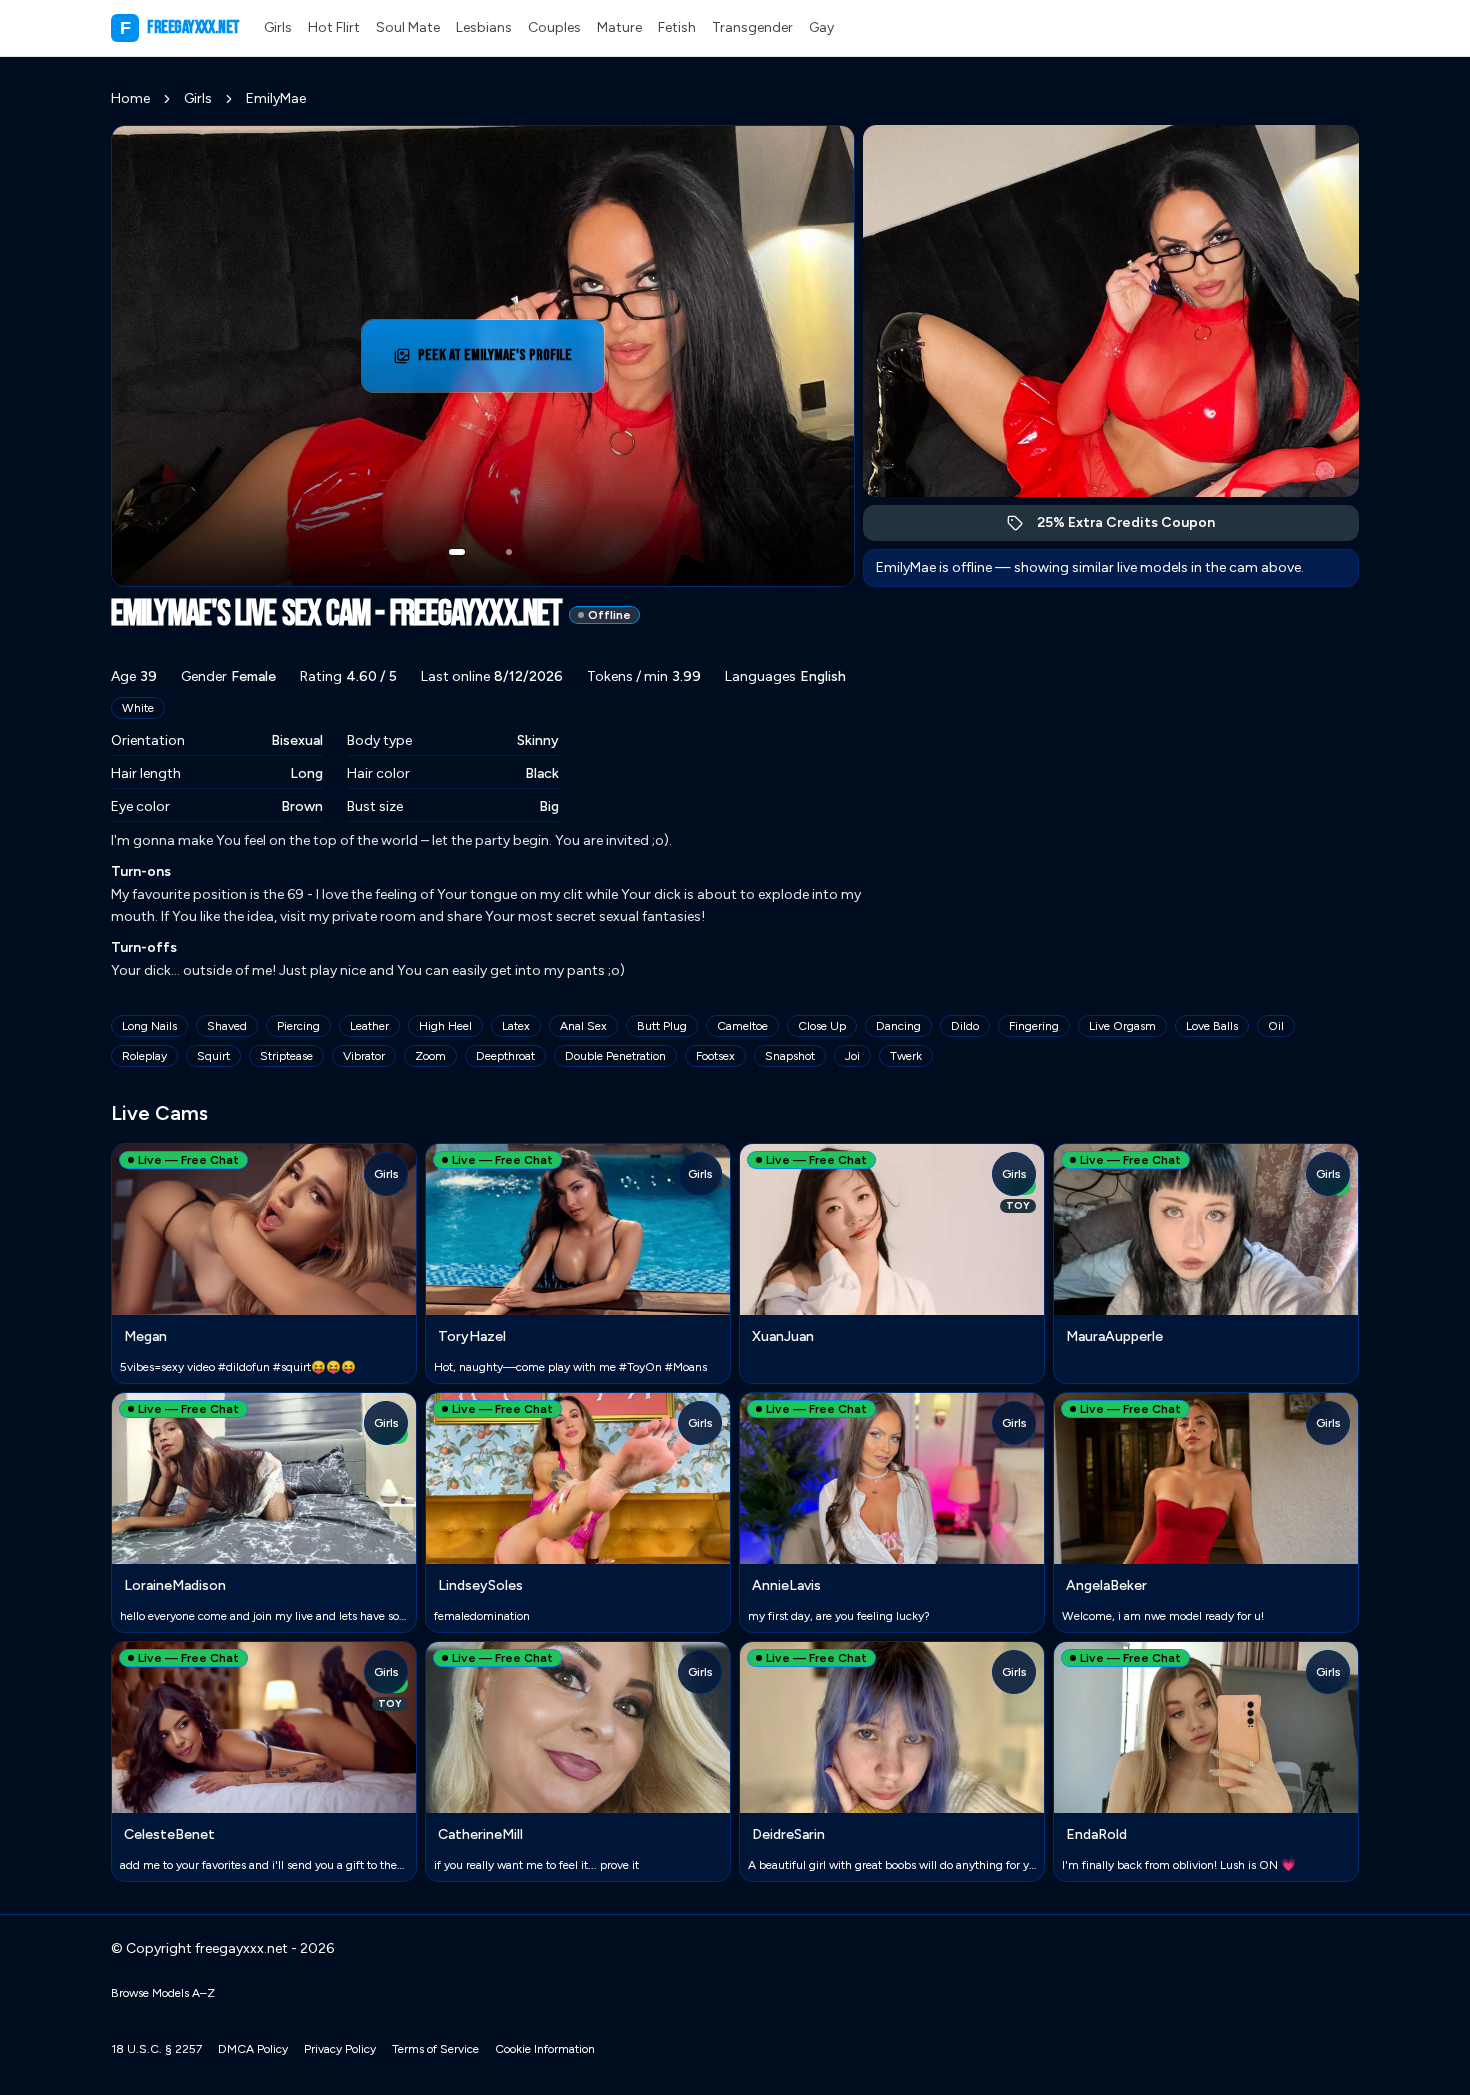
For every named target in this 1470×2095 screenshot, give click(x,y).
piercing (298, 1026)
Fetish (677, 27)
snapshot (790, 1056)
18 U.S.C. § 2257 (156, 2049)
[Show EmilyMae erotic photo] (457, 552)
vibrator (364, 1056)
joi (852, 1056)
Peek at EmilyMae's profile (503, 361)
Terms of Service (435, 2049)
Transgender (752, 27)
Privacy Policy (340, 2049)
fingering (1034, 1026)
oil (1276, 1026)
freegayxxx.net (180, 27)
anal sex (583, 1026)
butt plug (662, 1026)
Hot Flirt (334, 27)
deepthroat (505, 1056)
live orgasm (1122, 1026)
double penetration (615, 1056)
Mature (619, 27)
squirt (213, 1056)
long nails (149, 1026)
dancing (898, 1026)
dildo (965, 1026)
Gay (821, 27)
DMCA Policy (253, 2049)
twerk (906, 1056)
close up (822, 1026)
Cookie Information (545, 2049)
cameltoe (742, 1026)
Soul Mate (408, 27)
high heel (445, 1026)
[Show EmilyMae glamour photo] (509, 552)
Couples (554, 27)
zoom (430, 1056)
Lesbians (484, 27)
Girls (278, 27)
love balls (1212, 1026)
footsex (715, 1056)
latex (516, 1026)
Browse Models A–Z (163, 1993)
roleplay (144, 1056)
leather (369, 1026)
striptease (286, 1056)
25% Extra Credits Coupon (1136, 527)
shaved (227, 1026)
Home (130, 98)
